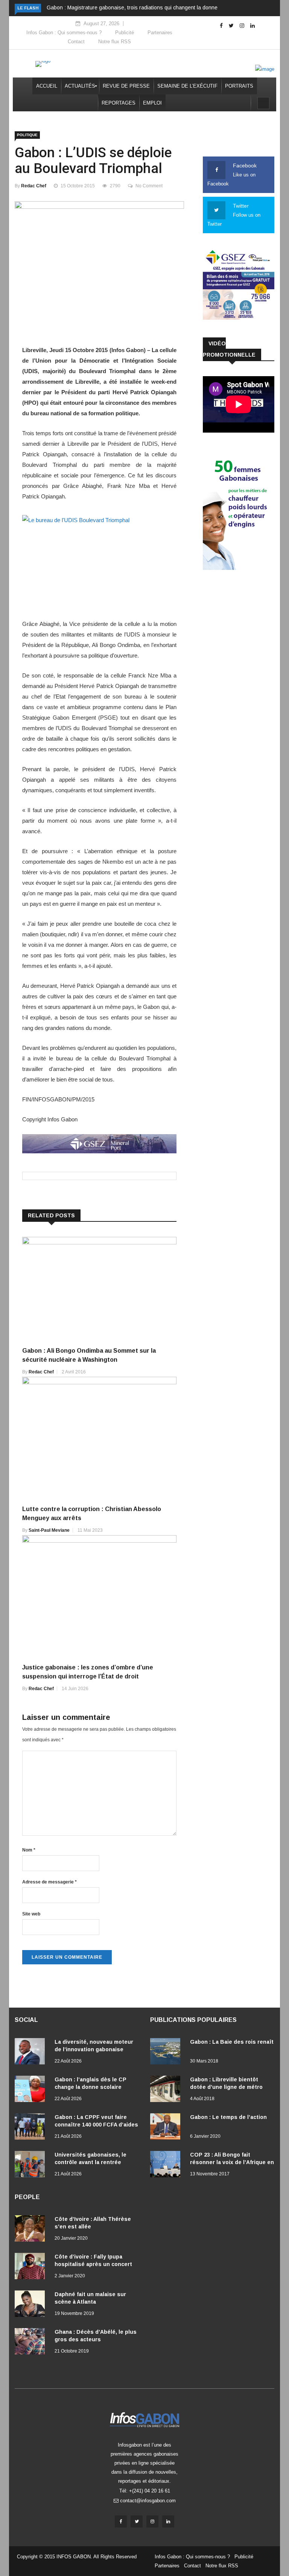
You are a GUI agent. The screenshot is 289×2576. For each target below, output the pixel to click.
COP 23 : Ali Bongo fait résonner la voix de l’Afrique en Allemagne (232, 2162)
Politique (27, 135)
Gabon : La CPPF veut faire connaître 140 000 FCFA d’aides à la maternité (96, 2125)
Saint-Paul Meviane (49, 1530)
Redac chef (34, 186)
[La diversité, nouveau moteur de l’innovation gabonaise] (32, 2053)
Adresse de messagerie (49, 1882)
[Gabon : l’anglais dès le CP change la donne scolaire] (32, 2090)
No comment (149, 186)
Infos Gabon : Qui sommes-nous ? (64, 33)
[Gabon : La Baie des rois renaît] (167, 2053)
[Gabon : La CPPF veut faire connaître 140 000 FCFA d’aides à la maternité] (32, 2128)
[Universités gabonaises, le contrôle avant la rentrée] (32, 2166)
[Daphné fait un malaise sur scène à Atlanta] (32, 2305)
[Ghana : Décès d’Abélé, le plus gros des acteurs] (32, 2343)
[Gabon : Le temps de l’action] (167, 2128)
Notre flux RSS (115, 42)
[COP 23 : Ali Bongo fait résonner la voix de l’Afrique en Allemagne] (167, 2166)
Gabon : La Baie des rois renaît (232, 2042)
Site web (31, 1914)
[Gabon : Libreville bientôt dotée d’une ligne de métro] (167, 2090)
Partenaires (160, 33)
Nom (29, 1850)
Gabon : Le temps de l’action (228, 2117)
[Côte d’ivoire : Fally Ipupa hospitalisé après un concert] (32, 2268)
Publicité (125, 33)
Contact (76, 42)
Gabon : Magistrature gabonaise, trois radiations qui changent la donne (132, 8)
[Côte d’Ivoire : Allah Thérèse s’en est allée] (32, 2230)
